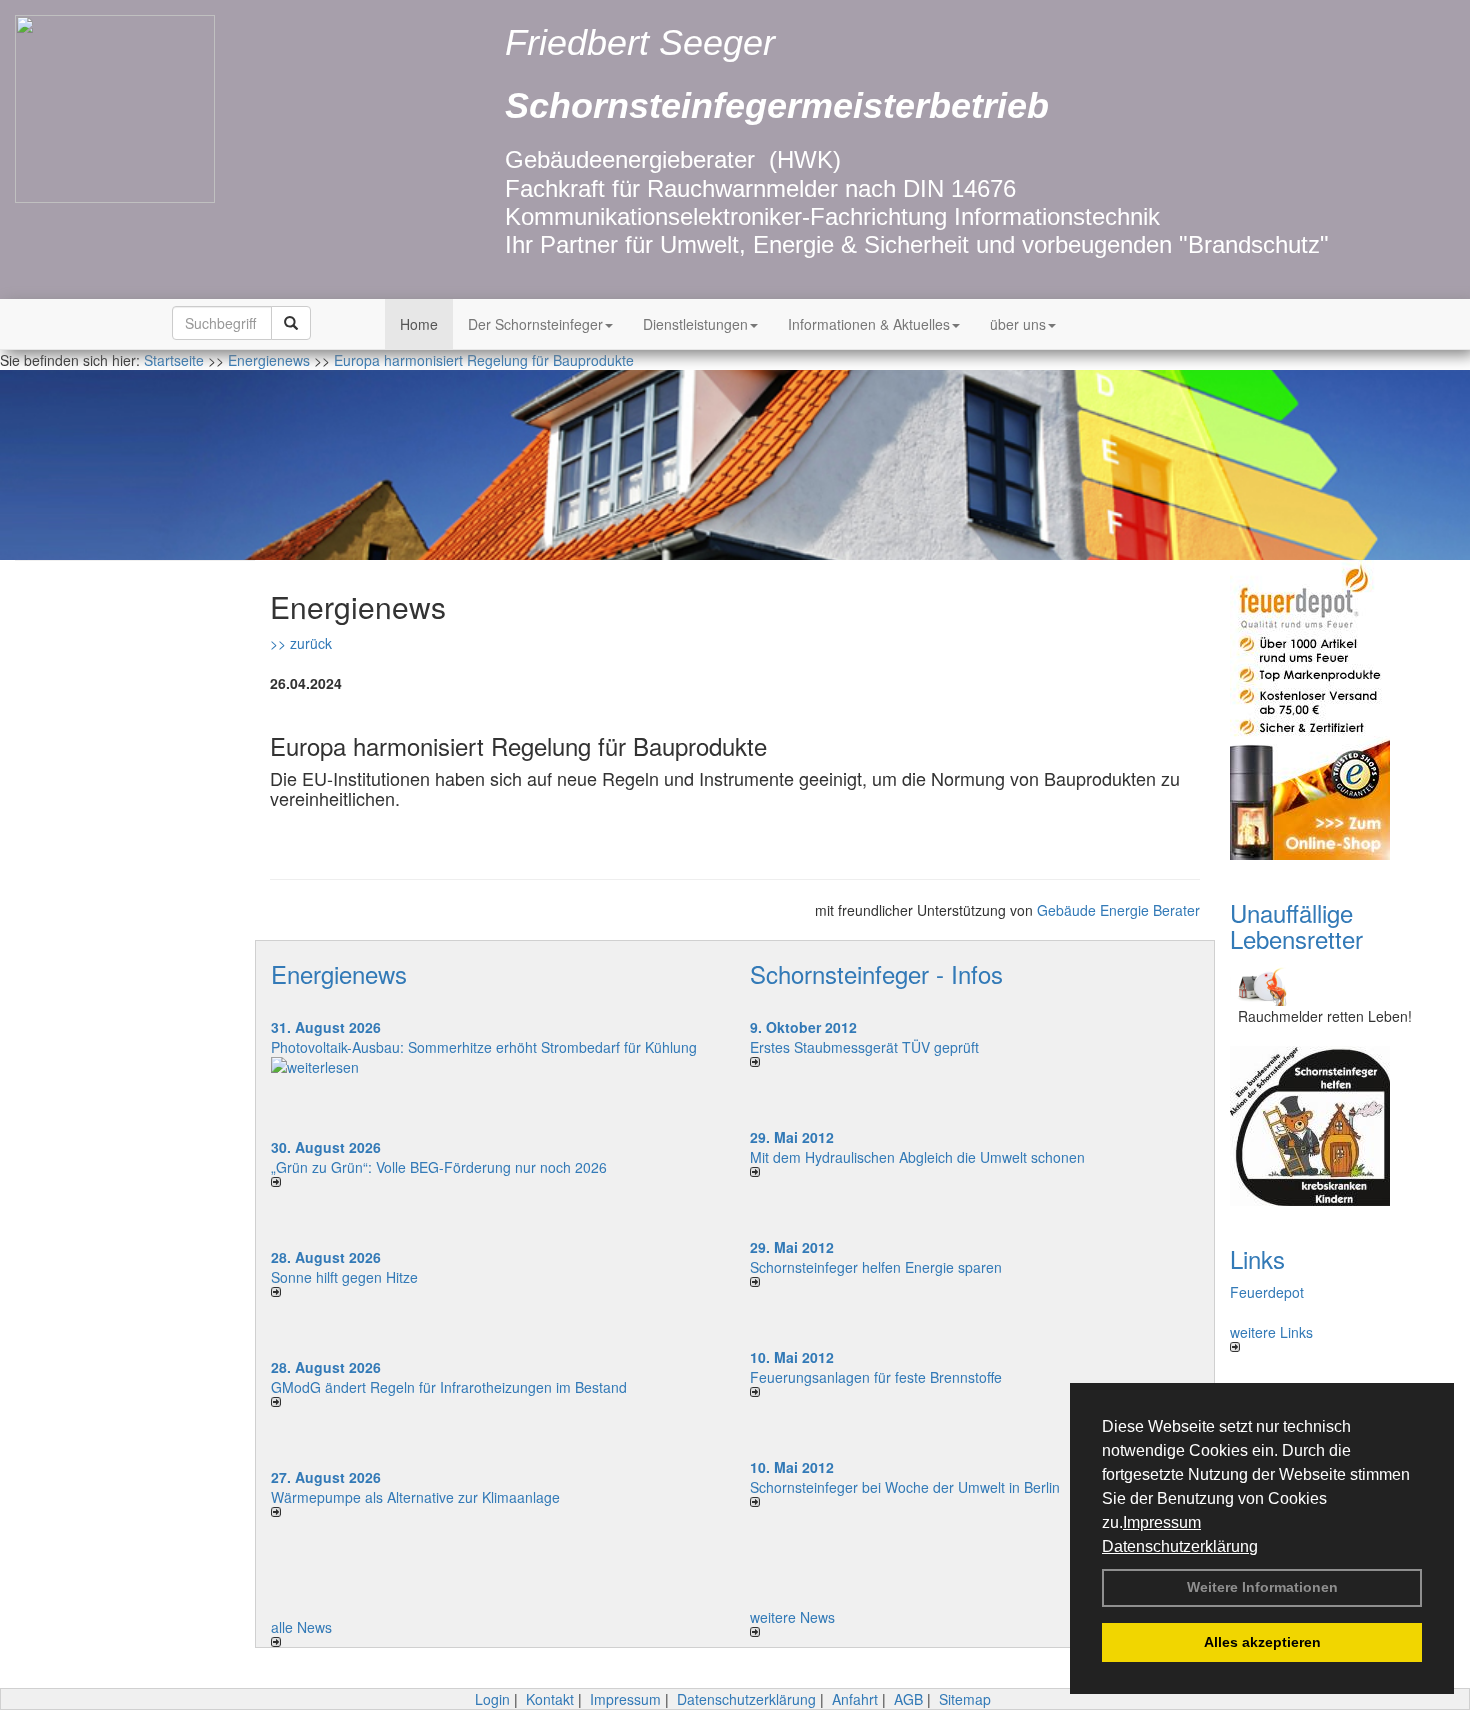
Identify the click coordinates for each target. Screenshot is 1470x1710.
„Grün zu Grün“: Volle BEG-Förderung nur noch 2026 (439, 1167)
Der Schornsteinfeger (535, 324)
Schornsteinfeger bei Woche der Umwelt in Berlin (905, 1487)
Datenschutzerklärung (1180, 1546)
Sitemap (965, 1699)
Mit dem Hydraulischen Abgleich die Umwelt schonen (917, 1157)
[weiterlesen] (495, 1067)
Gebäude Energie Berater (1118, 910)
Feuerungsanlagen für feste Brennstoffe (876, 1377)
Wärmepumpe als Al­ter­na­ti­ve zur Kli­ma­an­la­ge (415, 1497)
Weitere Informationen (1262, 1587)
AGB (908, 1699)
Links (1257, 1258)
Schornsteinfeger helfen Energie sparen (876, 1267)
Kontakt (550, 1699)
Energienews (339, 973)
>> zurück (301, 643)
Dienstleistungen (695, 324)
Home (419, 324)
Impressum (1162, 1522)
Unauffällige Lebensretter (1296, 925)
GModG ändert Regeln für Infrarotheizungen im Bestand (449, 1387)
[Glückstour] (1335, 1126)
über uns (1018, 324)
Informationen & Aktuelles (869, 324)
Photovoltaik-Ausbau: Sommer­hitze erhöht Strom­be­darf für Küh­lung (484, 1047)
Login (492, 1699)
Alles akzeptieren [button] (1262, 1642)
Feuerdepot (1267, 1292)
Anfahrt (855, 1699)
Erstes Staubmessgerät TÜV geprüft (864, 1047)
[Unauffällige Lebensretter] (1335, 984)
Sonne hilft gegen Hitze (344, 1277)
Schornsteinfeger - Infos (876, 973)
